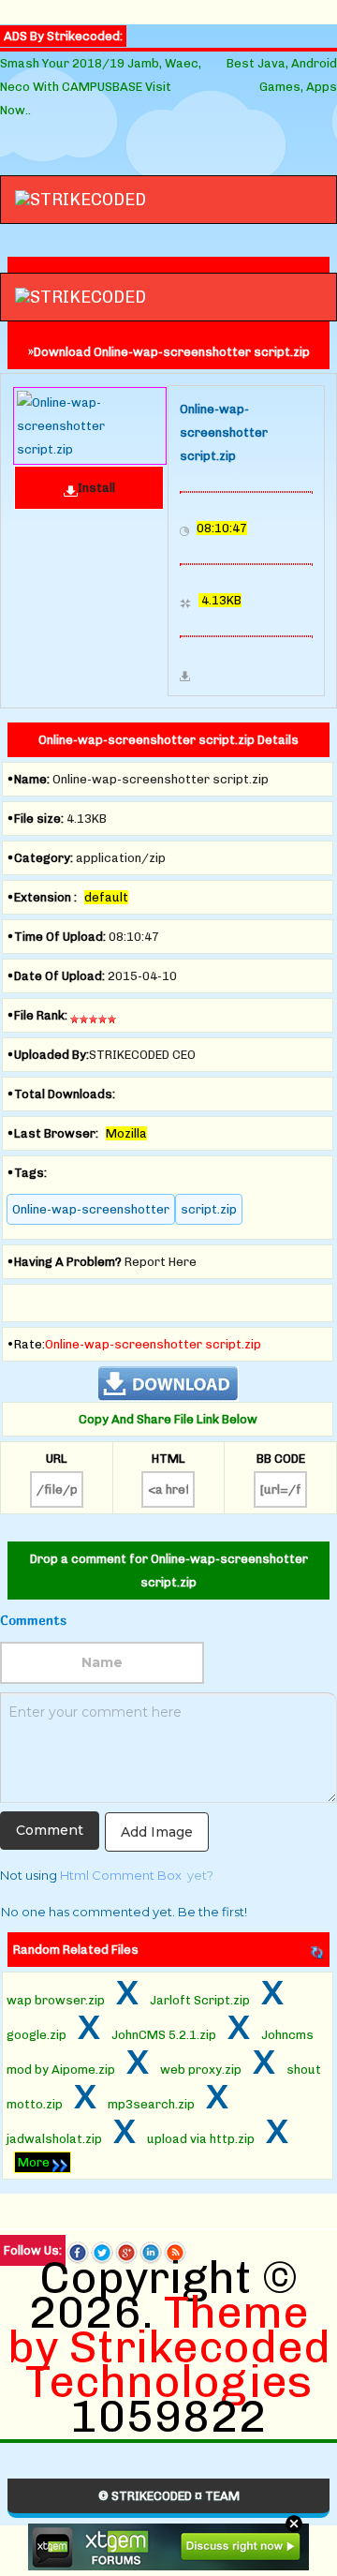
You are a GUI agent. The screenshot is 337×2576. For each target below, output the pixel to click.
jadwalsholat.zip (54, 2139)
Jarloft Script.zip (200, 2000)
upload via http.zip (201, 2139)
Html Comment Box (121, 1875)
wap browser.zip (56, 2000)
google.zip (37, 2035)
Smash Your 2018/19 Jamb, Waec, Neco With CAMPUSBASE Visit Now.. (101, 87)
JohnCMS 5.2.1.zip (164, 2035)
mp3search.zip (151, 2104)
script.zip (209, 1209)
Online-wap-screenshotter (91, 1209)
